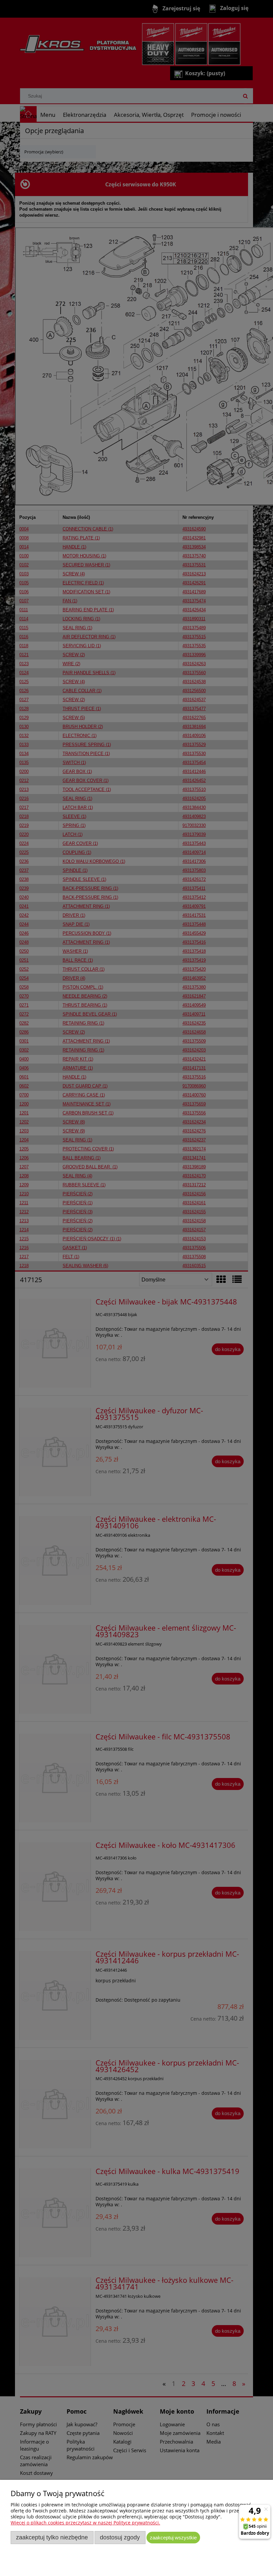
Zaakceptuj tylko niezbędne (52, 2537)
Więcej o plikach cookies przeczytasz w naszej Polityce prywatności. (85, 2523)
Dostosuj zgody (120, 2537)
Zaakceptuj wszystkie (173, 2538)
